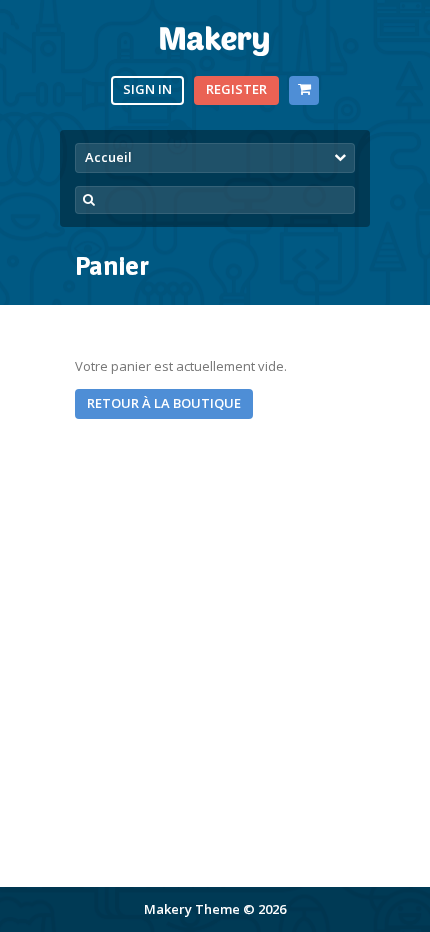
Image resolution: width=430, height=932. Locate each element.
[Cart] (303, 91)
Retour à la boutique (164, 403)
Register (236, 89)
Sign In (147, 89)
